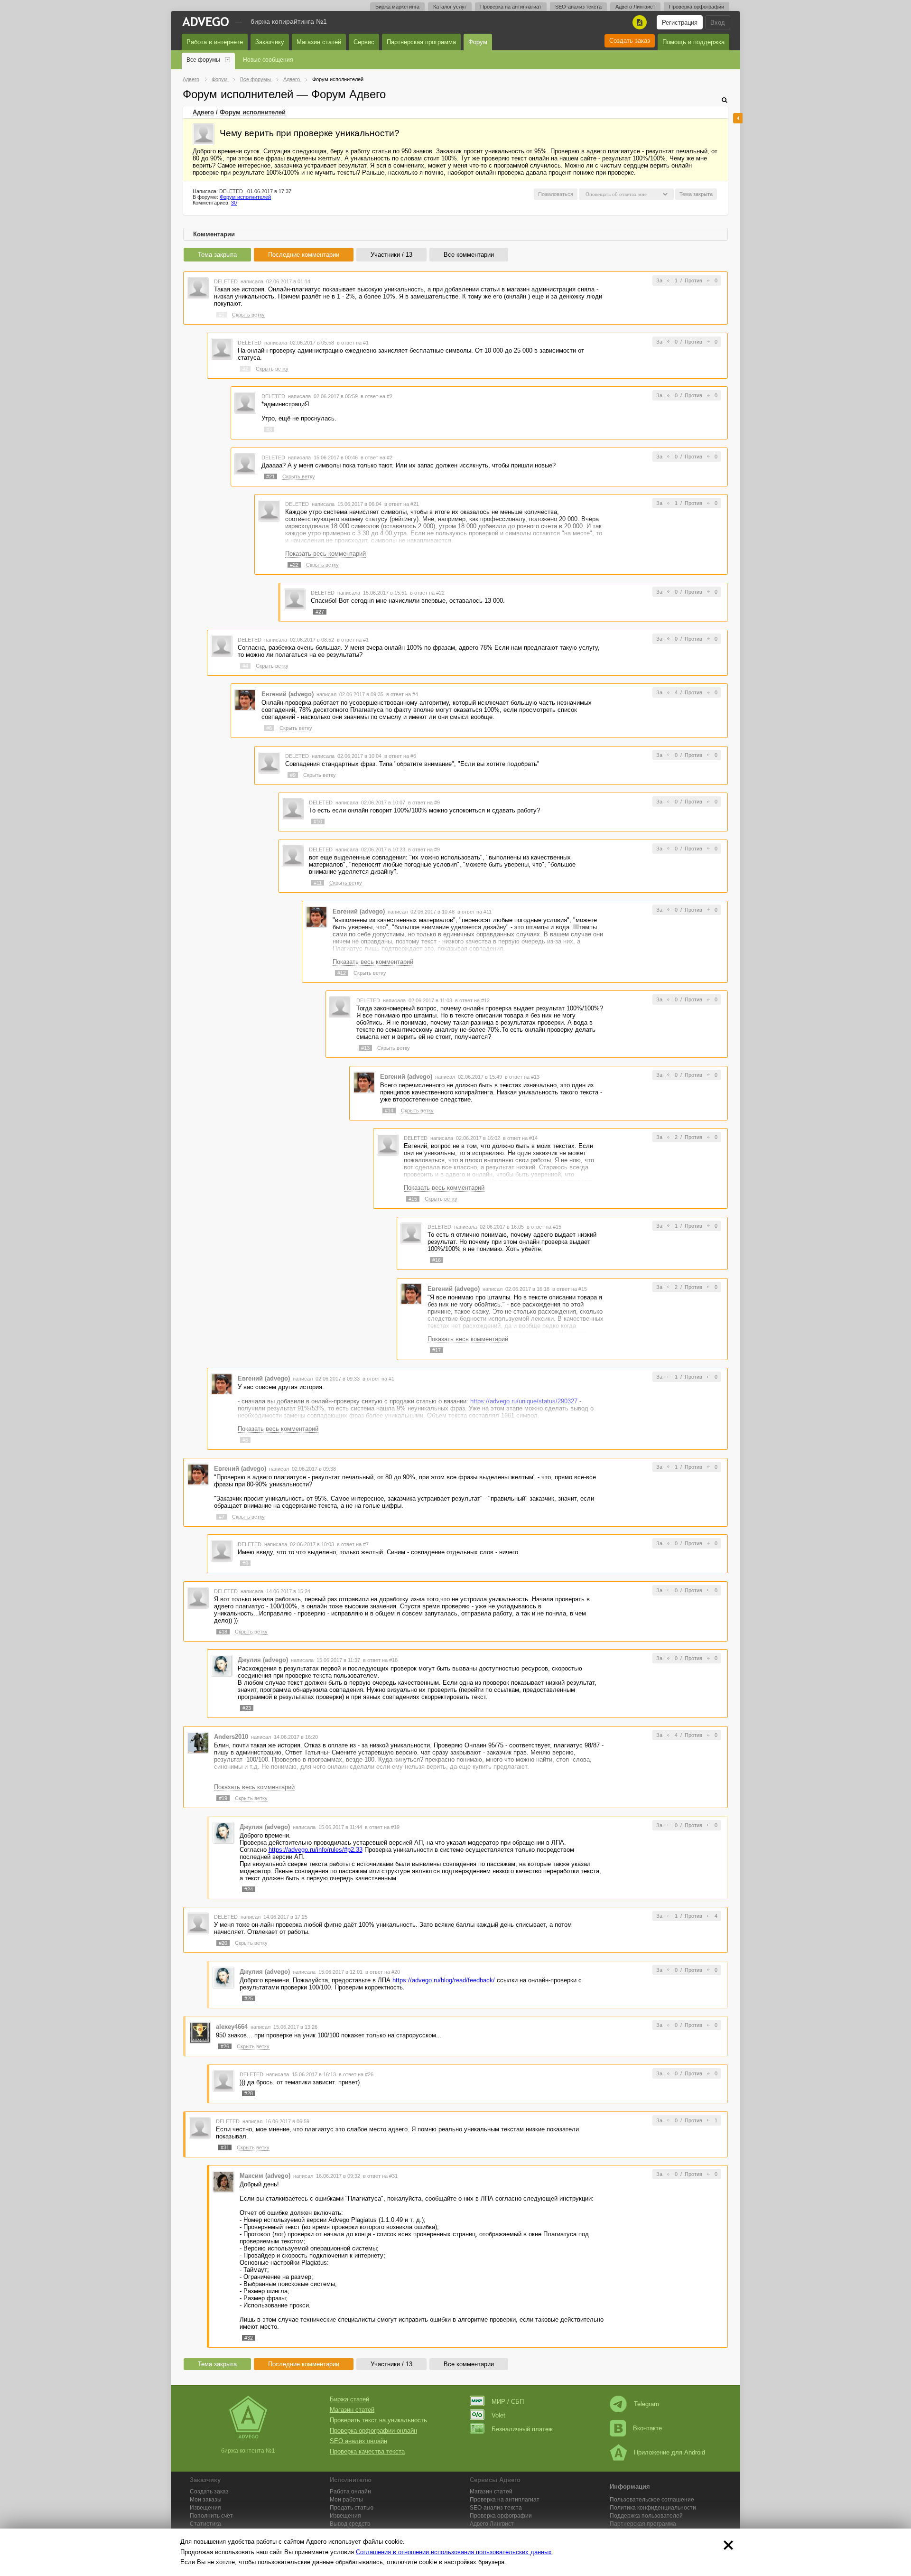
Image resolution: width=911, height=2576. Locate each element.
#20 (223, 1943)
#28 (249, 2093)
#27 (320, 612)
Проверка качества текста (367, 2451)
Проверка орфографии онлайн (373, 2431)
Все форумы (203, 60)
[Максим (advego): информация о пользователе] (223, 2181)
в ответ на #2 (376, 396)
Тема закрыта (217, 255)
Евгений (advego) (288, 694)
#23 (247, 1708)
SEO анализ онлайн (358, 2441)
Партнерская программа (643, 2524)
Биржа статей (349, 2399)
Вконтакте (647, 2428)
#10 (318, 821)
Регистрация (680, 23)
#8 (245, 1563)
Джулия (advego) (263, 1660)
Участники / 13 (391, 255)
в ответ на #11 (474, 912)
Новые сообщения (268, 60)
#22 (294, 565)
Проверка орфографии (697, 7)
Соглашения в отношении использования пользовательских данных (454, 2552)
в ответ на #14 (520, 1138)
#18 (223, 1632)
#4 (245, 666)
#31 (225, 2147)
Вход (718, 23)
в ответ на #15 (544, 1227)
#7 (222, 1517)
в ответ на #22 (427, 593)
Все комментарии (469, 255)
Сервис (364, 42)
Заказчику (270, 42)
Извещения (205, 2508)
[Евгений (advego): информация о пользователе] (245, 699)
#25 (249, 1998)
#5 (245, 1440)
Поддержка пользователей (646, 2516)
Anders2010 (231, 1737)
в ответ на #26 (356, 2074)
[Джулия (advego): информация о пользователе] (222, 1666)
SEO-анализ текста (578, 7)
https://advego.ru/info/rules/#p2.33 (316, 1850)
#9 (293, 775)
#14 (389, 1111)
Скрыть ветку (248, 315)
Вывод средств (350, 2524)
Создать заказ (630, 41)
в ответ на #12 (472, 1000)
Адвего (203, 112)
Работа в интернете (215, 42)
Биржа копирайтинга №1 (289, 21)
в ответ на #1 (353, 343)
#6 (269, 728)
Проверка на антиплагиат (511, 7)
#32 (249, 2338)
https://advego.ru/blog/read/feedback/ (444, 1980)
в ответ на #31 (380, 2176)
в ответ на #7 (353, 1544)
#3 (269, 429)
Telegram (646, 2404)
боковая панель (738, 118)
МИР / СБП (508, 2402)
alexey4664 (232, 2027)
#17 (437, 1350)
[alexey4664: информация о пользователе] (200, 2032)
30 (234, 203)
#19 (223, 1798)
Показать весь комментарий (325, 554)
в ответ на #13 (522, 1077)
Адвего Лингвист (635, 7)
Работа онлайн (350, 2492)
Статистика (205, 2524)
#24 (249, 1889)
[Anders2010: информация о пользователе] (198, 1742)
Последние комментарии (304, 255)
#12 (342, 973)
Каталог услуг (450, 7)
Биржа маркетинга (397, 7)
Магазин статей (319, 42)
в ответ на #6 (400, 756)
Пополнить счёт (211, 2516)
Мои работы (346, 2500)
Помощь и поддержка (693, 42)
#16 (437, 1260)
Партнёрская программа (421, 42)
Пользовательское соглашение (652, 2500)
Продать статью (352, 2508)
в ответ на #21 (402, 504)
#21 (270, 476)
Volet (498, 2415)
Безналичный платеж (522, 2429)
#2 (245, 369)
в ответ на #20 (383, 1972)
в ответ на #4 (402, 694)
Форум (478, 42)
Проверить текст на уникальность (378, 2420)
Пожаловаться (556, 194)
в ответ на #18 (380, 1660)
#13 (365, 1048)
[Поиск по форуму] (725, 100)
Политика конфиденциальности (653, 2508)
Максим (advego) (265, 2176)
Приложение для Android (669, 2452)
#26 (225, 2046)
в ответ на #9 (424, 803)
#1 (222, 315)
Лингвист (492, 2524)
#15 (413, 1199)
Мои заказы (206, 2500)
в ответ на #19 (382, 1827)
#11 (318, 883)
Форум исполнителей (253, 112)
